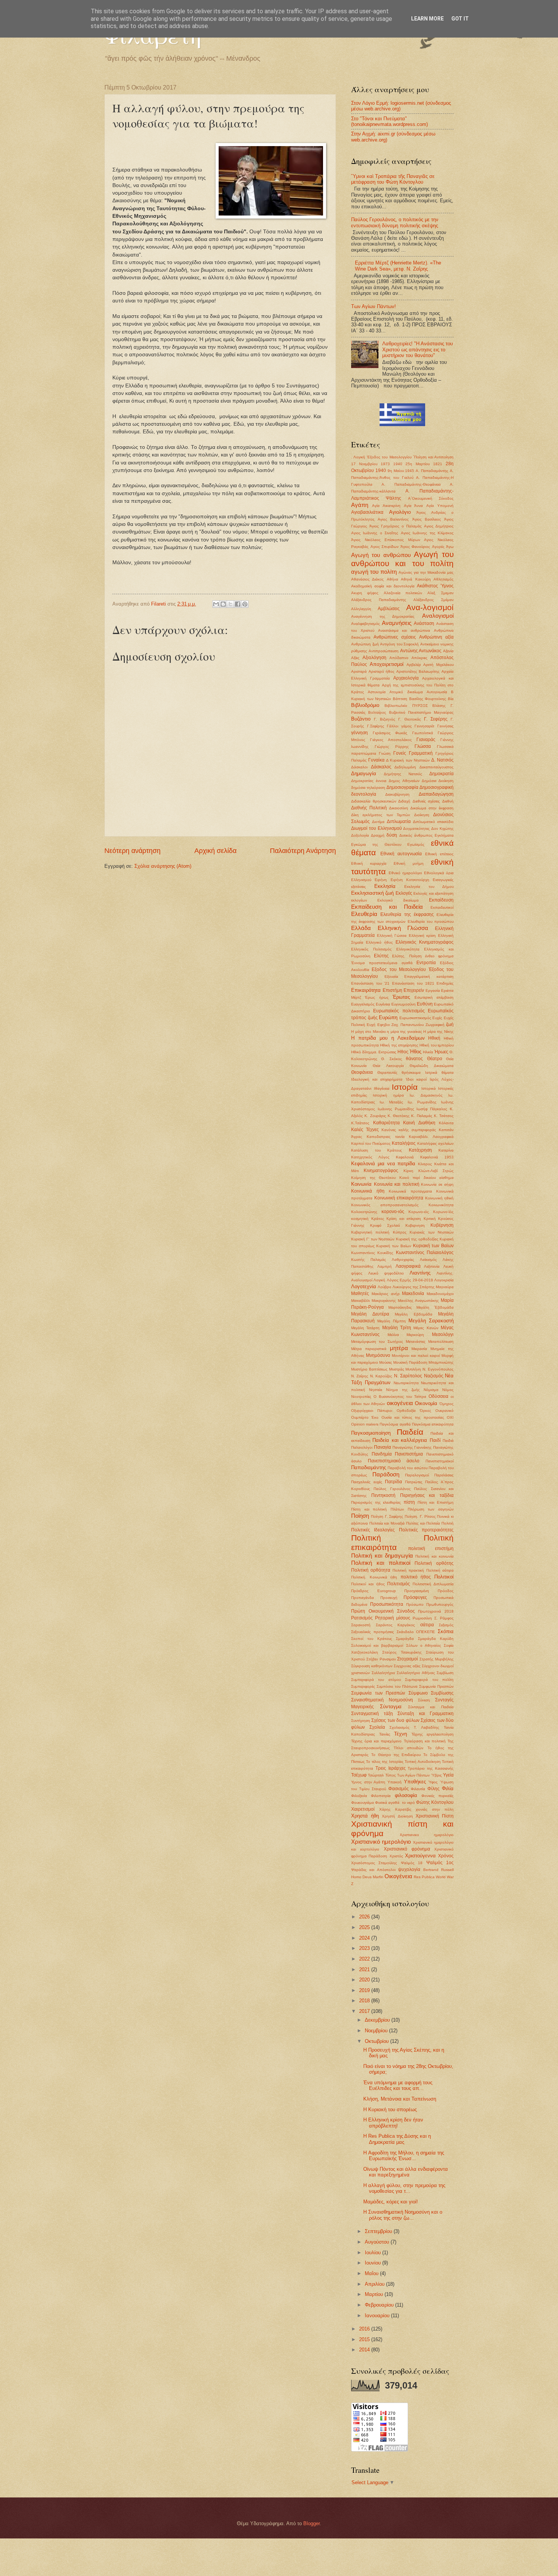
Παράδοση (386, 1474)
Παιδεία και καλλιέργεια (400, 1440)
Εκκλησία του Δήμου (429, 887)
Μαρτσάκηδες (400, 1307)
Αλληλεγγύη (361, 609)
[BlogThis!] (223, 604)
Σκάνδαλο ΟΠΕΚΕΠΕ (416, 1632)
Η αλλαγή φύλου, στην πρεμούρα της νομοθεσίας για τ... (404, 2188)
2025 (365, 1927)
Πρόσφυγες (415, 1597)
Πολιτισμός (399, 1584)
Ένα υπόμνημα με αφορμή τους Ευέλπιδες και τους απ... (398, 2085)
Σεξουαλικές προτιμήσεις (373, 1632)
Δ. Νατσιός (442, 760)
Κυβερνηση (415, 1225)
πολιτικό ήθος (416, 1577)
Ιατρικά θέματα (440, 1072)
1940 (398, 464)
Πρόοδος (446, 1591)
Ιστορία (405, 1087)
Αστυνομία (377, 692)
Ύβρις (437, 1775)
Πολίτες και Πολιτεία (423, 1523)
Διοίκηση (422, 815)
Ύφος (433, 1782)
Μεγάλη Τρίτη (397, 1328)
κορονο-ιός (393, 1212)
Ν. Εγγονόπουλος (438, 1369)
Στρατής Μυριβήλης (437, 1659)
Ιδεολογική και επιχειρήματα (377, 1079)
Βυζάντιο (361, 719)
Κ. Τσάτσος (444, 1116)
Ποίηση (360, 1516)
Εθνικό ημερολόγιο (405, 873)
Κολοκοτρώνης (364, 1212)
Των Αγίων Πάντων (414, 1775)
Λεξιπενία (432, 1266)
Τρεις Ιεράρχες (391, 1768)
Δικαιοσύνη (399, 808)
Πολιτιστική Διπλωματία (433, 1584)
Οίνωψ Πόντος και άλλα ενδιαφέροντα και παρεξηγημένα (406, 2172)
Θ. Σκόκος (391, 1059)
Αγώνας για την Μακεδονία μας (426, 572)
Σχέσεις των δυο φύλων (395, 1720)
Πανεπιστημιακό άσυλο (394, 1461)
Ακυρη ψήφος (365, 593)
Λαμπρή (385, 1266)
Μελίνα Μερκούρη (406, 1335)
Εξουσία (391, 976)
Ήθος (415, 1052)
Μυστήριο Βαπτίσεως (369, 1369)
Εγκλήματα (444, 835)
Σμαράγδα (405, 1639)
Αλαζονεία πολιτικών (403, 593)
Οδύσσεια (438, 1396)
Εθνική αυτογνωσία (401, 854)
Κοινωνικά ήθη (368, 1191)
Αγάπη (360, 505)
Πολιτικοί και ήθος (368, 1584)
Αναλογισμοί (438, 616)
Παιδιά (448, 1441)
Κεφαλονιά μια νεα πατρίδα (383, 1164)
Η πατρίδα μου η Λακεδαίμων (388, 1038)
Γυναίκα (376, 760)
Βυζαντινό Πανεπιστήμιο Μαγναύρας (422, 712)
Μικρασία (419, 1349)
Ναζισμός (434, 1376)
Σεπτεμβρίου (379, 2231)
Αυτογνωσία (437, 692)
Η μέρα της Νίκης (438, 1032)
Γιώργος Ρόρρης (392, 747)
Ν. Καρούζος (381, 1376)
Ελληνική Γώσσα (392, 936)
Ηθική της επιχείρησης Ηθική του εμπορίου (417, 1045)
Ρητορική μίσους (393, 1618)
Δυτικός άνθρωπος (416, 835)
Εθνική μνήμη (409, 863)
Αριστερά (359, 671)
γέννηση (359, 733)
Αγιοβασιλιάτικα (367, 512)
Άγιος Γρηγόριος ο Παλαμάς (396, 526)
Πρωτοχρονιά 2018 (436, 1611)
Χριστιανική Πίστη (435, 1816)
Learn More (427, 19)
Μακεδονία (413, 1294)
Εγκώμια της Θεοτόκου (376, 844)
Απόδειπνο (399, 658)
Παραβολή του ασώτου (407, 1468)
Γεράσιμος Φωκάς (390, 733)
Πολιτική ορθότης (434, 1563)
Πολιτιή (448, 1523)
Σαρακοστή (361, 1625)
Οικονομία (426, 1403)
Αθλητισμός (444, 579)
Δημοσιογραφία (402, 787)
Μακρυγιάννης (384, 1301)
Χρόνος (446, 1856)
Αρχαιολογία (406, 678)
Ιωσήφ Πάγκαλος (432, 1109)
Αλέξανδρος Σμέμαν (433, 600)
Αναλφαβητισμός (366, 624)
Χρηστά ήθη (365, 1816)
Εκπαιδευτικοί (442, 907)
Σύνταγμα (391, 1707)
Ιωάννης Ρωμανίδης (396, 1109)
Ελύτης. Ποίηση (407, 956)
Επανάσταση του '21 (370, 983)
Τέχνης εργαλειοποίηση (433, 1734)
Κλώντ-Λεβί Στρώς (436, 1171)
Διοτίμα (378, 822)
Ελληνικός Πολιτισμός (371, 949)
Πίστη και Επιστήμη (436, 1502)
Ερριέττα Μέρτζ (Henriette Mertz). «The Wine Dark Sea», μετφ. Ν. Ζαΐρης (398, 266)
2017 (365, 2011)
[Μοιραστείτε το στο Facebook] (238, 604)
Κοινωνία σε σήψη (437, 1184)
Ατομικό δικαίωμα (406, 692)
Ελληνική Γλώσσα (403, 928)
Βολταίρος (377, 712)
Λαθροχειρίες (403, 1260)
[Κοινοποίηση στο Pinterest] (245, 604)
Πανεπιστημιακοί (440, 1461)
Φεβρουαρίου (380, 2305)
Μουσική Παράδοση (410, 1362)
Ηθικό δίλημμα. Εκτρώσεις (374, 1052)
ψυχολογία (409, 1869)
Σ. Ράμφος (444, 1618)
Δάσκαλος (381, 767)
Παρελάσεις (444, 1475)
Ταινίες (385, 1734)
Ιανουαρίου (378, 2316)
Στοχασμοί (407, 1659)
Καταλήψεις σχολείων (435, 1143)
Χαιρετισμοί (363, 1809)
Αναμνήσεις (397, 623)
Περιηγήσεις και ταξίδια (427, 1495)
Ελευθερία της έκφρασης (407, 914)
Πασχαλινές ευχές (367, 1482)
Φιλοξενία (359, 1796)
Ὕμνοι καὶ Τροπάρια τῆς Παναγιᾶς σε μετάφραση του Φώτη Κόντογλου (393, 179)
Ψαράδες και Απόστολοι (373, 1870)
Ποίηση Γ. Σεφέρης (387, 1516)
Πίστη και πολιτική (369, 1509)
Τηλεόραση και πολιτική (425, 1741)
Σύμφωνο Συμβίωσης (431, 1693)
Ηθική (434, 1038)
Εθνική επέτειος (440, 854)
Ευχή (371, 1025)
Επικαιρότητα (366, 990)
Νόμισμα (431, 1390)
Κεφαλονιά (405, 1157)
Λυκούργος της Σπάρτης (414, 1287)
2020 (365, 1980)
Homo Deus (361, 1877)
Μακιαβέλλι (360, 1301)
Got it (460, 19)
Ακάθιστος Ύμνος (435, 586)
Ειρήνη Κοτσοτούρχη (410, 880)
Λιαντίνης (420, 1273)
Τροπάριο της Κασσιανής (431, 1768)
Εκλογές (404, 893)
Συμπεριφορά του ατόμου (376, 1680)
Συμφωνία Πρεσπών (436, 1686)
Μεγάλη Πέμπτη (392, 1321)
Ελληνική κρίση (422, 936)
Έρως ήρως (377, 997)
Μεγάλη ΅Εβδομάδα (435, 1307)
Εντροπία (426, 963)
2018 (365, 2001)
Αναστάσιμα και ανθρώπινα (404, 630)
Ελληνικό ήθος (379, 942)
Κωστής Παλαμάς (369, 1260)
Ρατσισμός (362, 1618)
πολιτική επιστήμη (431, 1548)
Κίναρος (425, 1164)
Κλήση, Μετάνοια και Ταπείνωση (400, 2099)
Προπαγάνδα (363, 1598)
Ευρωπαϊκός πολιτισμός (399, 1011)
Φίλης (433, 1789)
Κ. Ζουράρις (375, 1116)
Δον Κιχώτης (442, 829)
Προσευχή (389, 1598)
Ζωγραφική (435, 1025)
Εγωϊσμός (416, 844)
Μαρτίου (375, 2294)
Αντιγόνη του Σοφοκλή (399, 644)
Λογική (379, 1280)
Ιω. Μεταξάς (392, 1102)
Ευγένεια (383, 1004)
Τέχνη (400, 1734)
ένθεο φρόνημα (439, 956)
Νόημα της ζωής (403, 1390)
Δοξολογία (360, 835)
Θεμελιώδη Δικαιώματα (432, 1066)
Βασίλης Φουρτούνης (428, 699)
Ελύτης (381, 956)
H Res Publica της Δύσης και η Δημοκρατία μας (397, 2139)
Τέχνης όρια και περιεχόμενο (376, 1741)
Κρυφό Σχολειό (385, 1225)
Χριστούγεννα (420, 1856)
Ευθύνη (425, 1004)
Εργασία (433, 991)
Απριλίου (375, 2284)
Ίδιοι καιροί (416, 1079)
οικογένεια (400, 1403)
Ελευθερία (364, 914)
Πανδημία (382, 1454)
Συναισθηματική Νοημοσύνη (382, 1700)
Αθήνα (392, 579)
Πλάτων (397, 1509)
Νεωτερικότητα (406, 1383)
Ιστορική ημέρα (388, 1095)
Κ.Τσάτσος (360, 1123)
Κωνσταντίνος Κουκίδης (372, 1253)
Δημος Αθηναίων (404, 781)
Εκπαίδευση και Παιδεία (387, 907)
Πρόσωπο (415, 1604)
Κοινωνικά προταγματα (410, 1191)
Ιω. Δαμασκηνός (426, 1095)
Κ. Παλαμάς (422, 1116)
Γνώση (385, 753)
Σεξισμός (446, 1625)
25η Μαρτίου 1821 (424, 464)
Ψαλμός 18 (412, 1863)
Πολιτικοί (444, 1577)
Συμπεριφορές (363, 1686)
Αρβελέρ (414, 665)
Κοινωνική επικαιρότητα (399, 1198)
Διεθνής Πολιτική (369, 808)
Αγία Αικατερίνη (386, 506)
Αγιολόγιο (400, 512)
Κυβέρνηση (442, 1225)
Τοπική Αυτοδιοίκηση (422, 1762)
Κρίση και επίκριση (404, 1219)
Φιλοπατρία (381, 1796)
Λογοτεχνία (364, 1286)
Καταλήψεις (404, 1143)
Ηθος (403, 1052)
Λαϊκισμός (428, 1260)
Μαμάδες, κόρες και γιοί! (391, 2202)
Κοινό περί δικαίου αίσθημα (427, 1178)
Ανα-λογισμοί (430, 607)
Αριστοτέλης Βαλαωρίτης (418, 671)
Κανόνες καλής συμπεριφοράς (409, 1130)
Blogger (311, 2523)
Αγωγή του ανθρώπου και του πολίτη (402, 559)
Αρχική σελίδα (215, 851)
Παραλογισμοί (417, 1475)
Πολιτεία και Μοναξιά (387, 1523)
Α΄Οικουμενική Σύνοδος (431, 498)
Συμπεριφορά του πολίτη (429, 1680)
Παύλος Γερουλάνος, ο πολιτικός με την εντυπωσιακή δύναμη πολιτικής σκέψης (395, 222)
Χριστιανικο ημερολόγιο (427, 1835)
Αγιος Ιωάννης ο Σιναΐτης (375, 533)
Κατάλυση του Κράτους (377, 1150)
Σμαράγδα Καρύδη (436, 1639)
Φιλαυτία (418, 1789)
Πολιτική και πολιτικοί (381, 1563)
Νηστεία (376, 1390)
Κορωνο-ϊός (443, 1212)
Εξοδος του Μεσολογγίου (399, 969)
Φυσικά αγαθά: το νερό (395, 1803)
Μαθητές (360, 1294)
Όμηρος (447, 1404)
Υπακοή (395, 1782)
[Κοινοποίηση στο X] (230, 604)
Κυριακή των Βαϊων (433, 1246)
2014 (365, 2350)
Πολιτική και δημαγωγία (382, 1556)
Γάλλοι (392, 726)
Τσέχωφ (359, 1775)
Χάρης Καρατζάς (395, 1809)
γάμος (407, 726)
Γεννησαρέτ (424, 726)
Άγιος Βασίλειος (427, 519)
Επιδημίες (445, 983)
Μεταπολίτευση (441, 1342)
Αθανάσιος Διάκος (367, 579)
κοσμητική (360, 1219)
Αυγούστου (378, 2242)
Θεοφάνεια (362, 1072)
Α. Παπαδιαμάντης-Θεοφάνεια (411, 484)
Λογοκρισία (444, 1280)
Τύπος (391, 1775)
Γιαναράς (426, 740)
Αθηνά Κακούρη (416, 579)
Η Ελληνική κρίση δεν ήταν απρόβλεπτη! (393, 2123)
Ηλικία (428, 1052)
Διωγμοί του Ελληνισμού (377, 828)
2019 (365, 1990)
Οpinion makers (365, 1424)
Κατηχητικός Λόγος (370, 1157)
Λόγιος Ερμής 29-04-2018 (410, 1280)
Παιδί (435, 1440)
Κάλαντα (446, 1123)
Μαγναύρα (445, 1287)
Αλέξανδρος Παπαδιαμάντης (379, 600)
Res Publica (424, 1877)
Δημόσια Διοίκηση (438, 781)
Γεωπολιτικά (423, 733)
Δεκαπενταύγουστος (437, 767)
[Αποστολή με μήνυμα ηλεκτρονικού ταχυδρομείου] (216, 604)
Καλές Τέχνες (365, 1130)
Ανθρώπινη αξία (436, 637)
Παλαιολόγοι (362, 1447)
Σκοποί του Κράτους (372, 1639)
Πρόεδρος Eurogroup (374, 1591)
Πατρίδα (393, 1482)
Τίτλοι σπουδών (408, 1748)
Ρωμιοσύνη (422, 1618)
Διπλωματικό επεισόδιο (433, 822)
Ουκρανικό (445, 1411)
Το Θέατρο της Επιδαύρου (396, 1755)
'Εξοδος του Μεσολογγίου (389, 457)
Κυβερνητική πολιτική (370, 1232)
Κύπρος (400, 1232)
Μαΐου (372, 2273)
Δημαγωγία (364, 773)
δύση (392, 835)
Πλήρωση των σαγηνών (431, 1509)
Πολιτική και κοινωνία (434, 1556)
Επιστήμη (392, 990)
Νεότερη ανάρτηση (132, 851)
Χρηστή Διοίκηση (397, 1816)
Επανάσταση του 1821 (413, 983)
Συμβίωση (445, 1673)
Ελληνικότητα (408, 949)
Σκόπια (446, 1631)
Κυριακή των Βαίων (393, 1246)
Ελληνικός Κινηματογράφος (425, 942)
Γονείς (400, 753)
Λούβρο (385, 1287)
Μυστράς (397, 1369)
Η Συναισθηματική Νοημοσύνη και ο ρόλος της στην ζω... (403, 2215)
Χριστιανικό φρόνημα (407, 1849)
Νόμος (448, 1390)
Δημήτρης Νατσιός (403, 774)
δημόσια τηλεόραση (368, 788)
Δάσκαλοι (359, 767)
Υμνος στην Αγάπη (368, 1782)
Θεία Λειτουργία (388, 1066)
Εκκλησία (385, 886)
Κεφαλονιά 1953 (437, 1157)
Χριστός (396, 1856)
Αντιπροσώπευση (384, 651)
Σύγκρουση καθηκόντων (372, 1666)
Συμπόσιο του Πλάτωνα (397, 1686)
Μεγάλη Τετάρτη (365, 1328)
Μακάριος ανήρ (386, 1294)
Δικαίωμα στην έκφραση (432, 808)
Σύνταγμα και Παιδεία (431, 1707)
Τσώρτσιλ (376, 1775)
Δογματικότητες (416, 829)
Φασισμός (399, 1789)
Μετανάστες (416, 1342)
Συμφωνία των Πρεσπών (378, 1693)
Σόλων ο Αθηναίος (424, 1645)
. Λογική (358, 457)
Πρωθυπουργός (440, 1604)
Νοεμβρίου (377, 2031)
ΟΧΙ (450, 1417)
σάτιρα (427, 1625)
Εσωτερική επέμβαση (434, 997)
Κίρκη (408, 1171)
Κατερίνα (446, 1150)
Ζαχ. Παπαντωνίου (407, 1025)
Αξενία (448, 651)
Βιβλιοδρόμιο (365, 705)
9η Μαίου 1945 (401, 471)
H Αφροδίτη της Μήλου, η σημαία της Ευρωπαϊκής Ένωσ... (404, 2156)
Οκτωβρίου (378, 2041)
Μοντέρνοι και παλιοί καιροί (416, 1356)
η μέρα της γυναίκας (404, 1032)
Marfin (378, 1877)
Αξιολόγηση (374, 658)
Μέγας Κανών (426, 1328)
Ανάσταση (424, 623)
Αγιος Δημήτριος (439, 526)
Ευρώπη (388, 1017)
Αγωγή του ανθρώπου (381, 555)
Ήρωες (441, 1052)
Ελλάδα (361, 928)
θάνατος (414, 1059)
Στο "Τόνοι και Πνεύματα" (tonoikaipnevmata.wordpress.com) (389, 121)
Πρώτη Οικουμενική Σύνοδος (383, 1611)
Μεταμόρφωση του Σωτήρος (377, 1342)
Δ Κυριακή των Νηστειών (408, 760)
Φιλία (448, 1788)
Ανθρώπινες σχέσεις (395, 637)
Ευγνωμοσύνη (404, 1004)
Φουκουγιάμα (363, 1803)
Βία (451, 699)
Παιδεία (410, 1432)
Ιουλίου (374, 2253)
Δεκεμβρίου (378, 2020)
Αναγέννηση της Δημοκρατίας (383, 616)
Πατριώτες (414, 1482)
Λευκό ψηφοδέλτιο (386, 1273)
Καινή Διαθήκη (419, 1123)
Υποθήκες (415, 1782)
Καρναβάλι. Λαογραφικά (431, 1137)
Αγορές (438, 547)
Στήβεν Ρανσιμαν (381, 1659)
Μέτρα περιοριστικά (369, 1349)
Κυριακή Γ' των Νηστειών (373, 1239)
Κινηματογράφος (381, 1171)
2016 (365, 2329)
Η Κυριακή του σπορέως (390, 2109)
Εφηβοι (384, 1025)
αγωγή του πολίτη (374, 572)
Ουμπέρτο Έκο (365, 1417)
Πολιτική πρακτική (408, 1570)
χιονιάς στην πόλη (435, 1809)
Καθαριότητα (386, 1123)
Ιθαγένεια (382, 1088)
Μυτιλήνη (413, 1369)
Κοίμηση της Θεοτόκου (373, 1178)
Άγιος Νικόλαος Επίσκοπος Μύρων (386, 540)
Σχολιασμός (400, 1727)
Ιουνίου (374, 2263)
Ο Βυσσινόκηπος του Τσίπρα (400, 1397)
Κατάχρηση (420, 1150)
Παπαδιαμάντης (369, 1467)
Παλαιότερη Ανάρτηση (303, 851)
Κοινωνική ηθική (440, 1198)
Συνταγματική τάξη (372, 1714)
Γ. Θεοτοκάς (410, 719)
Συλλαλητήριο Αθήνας (416, 1673)
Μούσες (386, 1362)
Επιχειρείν (414, 990)
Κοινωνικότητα (441, 1205)
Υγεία (448, 1775)
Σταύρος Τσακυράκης (402, 1652)
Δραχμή (378, 835)
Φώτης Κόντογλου (435, 1802)
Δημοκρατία (441, 774)
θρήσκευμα (411, 1072)
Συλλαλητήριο (383, 1673)
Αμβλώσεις (389, 609)
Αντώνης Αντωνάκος (421, 651)
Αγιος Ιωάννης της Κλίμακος (427, 533)
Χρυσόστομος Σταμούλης (374, 1863)
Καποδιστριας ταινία (386, 1137)
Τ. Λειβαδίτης (426, 1727)
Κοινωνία (361, 1184)
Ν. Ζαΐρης (360, 1376)
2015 (365, 2339)
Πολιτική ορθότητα (371, 1570)
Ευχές (437, 1018)
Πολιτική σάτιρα (440, 1570)
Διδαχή (404, 801)
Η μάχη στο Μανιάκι (368, 1032)
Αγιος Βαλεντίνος (393, 519)
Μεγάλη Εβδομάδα (414, 1314)
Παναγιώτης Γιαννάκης (412, 1447)
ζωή (450, 1024)
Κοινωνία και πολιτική (397, 1184)
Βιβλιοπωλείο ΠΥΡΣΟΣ (406, 706)
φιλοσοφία (406, 1795)
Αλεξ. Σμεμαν (441, 593)
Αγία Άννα (414, 506)
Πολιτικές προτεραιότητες (426, 1530)
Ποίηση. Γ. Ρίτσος (420, 1516)
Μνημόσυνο (378, 1355)
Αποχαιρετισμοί (387, 664)
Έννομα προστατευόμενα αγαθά (382, 963)
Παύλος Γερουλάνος (392, 1489)
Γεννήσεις (445, 726)
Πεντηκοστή (383, 1495)
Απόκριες (419, 658)
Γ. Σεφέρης (436, 719)
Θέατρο (435, 1059)
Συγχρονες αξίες (407, 1666)
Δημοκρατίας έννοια (369, 781)
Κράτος (378, 1219)
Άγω (450, 547)
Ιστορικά (429, 1088)
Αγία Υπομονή (440, 506)
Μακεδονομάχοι (440, 1294)
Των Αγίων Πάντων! (374, 306)
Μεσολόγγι (443, 1334)
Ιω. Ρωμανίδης (422, 1102)
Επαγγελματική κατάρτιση (429, 976)
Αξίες (355, 658)
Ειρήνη (381, 880)
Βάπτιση (400, 699)
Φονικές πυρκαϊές (437, 1796)
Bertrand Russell (438, 1870)
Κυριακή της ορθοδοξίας (417, 1239)
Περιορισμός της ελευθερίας (376, 1502)
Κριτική (430, 1219)
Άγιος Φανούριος (415, 547)
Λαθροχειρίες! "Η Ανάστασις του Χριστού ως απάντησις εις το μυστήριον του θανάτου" (418, 349)
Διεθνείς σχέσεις (426, 801)
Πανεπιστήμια (409, 1454)
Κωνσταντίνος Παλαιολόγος (425, 1253)
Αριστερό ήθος (382, 671)
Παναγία (382, 1447)
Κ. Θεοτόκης (399, 1116)
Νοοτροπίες (361, 1397)
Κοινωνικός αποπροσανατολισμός (385, 1205)
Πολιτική (366, 1538)
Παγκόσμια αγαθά (395, 1424)
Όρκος (426, 1411)
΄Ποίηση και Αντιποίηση (433, 457)
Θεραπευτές (387, 1072)
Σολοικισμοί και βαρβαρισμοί (377, 1645)
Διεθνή (448, 801)
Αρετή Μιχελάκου (438, 665)
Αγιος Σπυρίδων (385, 547)
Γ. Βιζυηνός (385, 719)
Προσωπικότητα (387, 1604)
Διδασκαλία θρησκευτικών (374, 801)
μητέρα (399, 1348)
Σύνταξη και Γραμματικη (426, 1714)
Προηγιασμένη (417, 1591)
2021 (365, 1969)
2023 (365, 1948)
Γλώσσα (423, 746)
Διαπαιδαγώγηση (436, 794)
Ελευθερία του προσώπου (431, 921)
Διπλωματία (399, 821)
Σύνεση (424, 1700)
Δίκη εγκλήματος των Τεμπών (381, 815)
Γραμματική (421, 753)
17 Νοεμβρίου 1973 (370, 464)
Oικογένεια (398, 1876)
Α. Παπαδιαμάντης (432, 471)
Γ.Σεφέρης (376, 726)
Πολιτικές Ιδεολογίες (373, 1530)
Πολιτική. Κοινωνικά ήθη (374, 1577)
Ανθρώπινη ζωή (365, 644)
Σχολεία (377, 1727)
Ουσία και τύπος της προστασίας (413, 1417)
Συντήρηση (361, 1721)
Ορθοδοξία (406, 1411)
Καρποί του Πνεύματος (371, 1143)
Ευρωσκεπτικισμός (415, 1018)
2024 (365, 1938)
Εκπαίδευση (441, 900)
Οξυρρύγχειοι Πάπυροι (372, 1411)
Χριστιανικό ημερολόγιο (381, 1842)
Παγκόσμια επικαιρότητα (433, 1424)
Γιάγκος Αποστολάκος (391, 740)
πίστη (409, 1502)
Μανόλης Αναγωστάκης (418, 1301)
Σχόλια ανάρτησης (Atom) (163, 866)
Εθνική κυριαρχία (369, 863)
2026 (365, 1917)
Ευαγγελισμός (363, 1004)
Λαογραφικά (408, 1266)
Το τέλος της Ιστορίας (385, 1762)
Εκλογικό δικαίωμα (398, 900)
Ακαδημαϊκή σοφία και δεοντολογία (383, 586)
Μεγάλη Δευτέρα (370, 1314)
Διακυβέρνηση (397, 794)
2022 (365, 1959)
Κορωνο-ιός (419, 1212)
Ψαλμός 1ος (440, 1863)
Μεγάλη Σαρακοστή (431, 1321)
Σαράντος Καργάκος (396, 1625)
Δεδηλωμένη (405, 767)
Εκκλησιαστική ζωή (372, 893)
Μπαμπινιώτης (441, 1362)
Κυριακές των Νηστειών (432, 1232)
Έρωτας (401, 997)
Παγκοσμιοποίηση (371, 1433)
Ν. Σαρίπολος (408, 1376)
